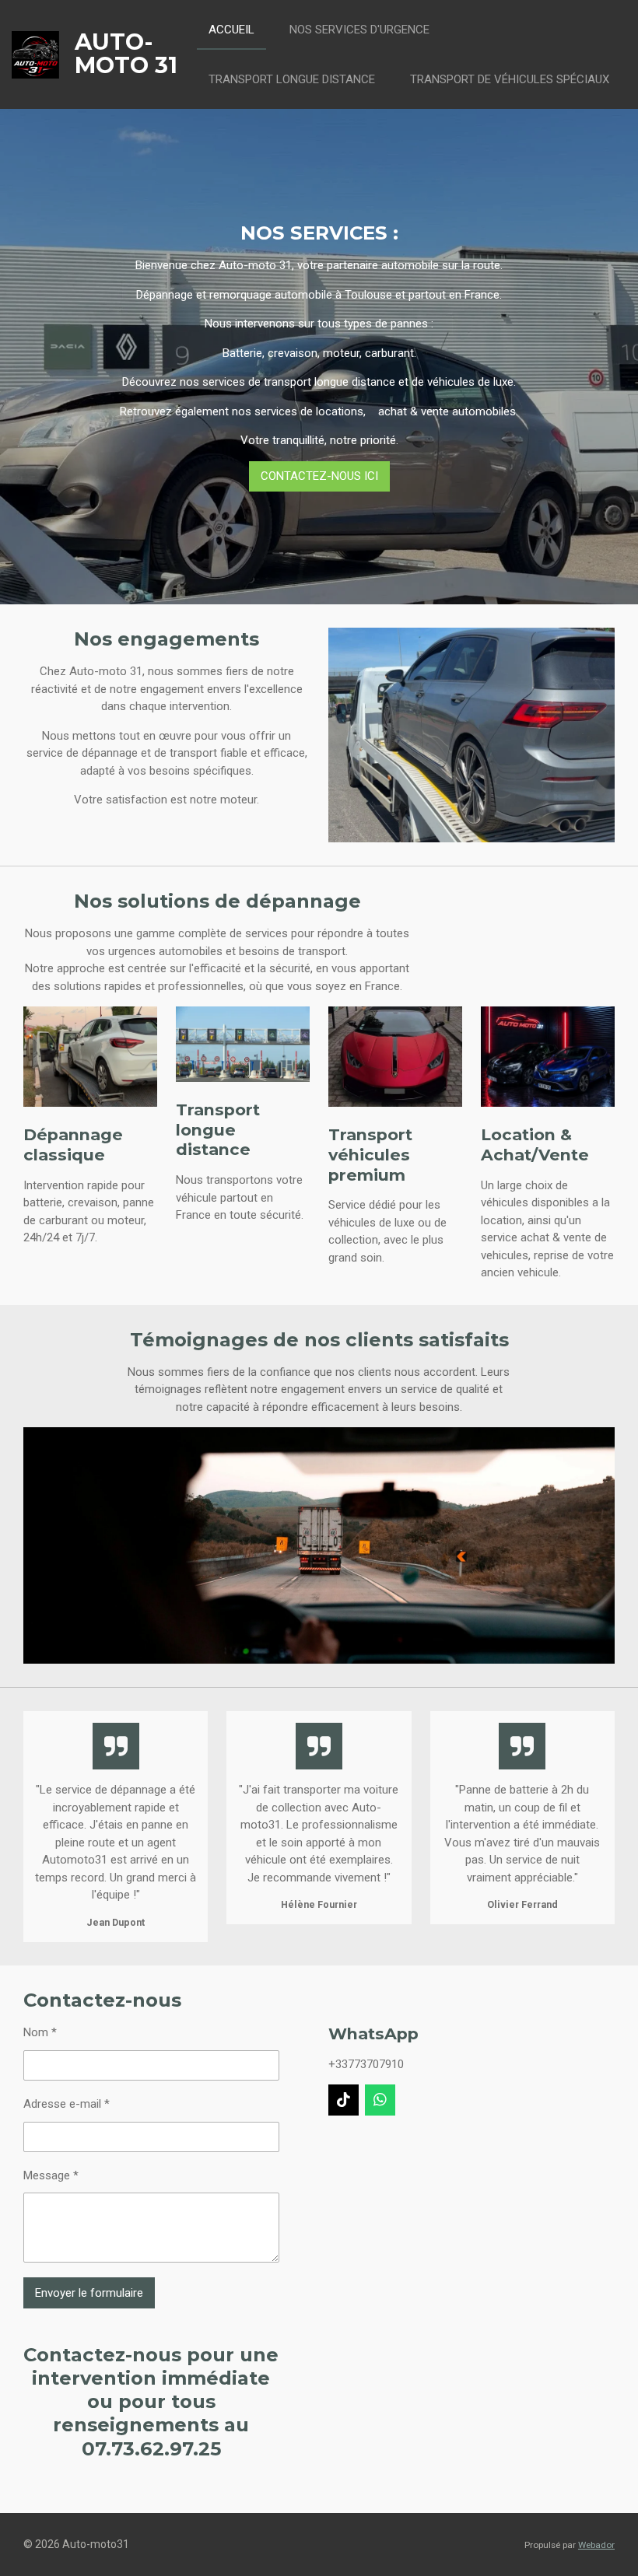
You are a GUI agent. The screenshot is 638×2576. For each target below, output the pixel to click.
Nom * (40, 2032)
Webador (596, 2545)
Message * (51, 2175)
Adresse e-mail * (67, 2104)
